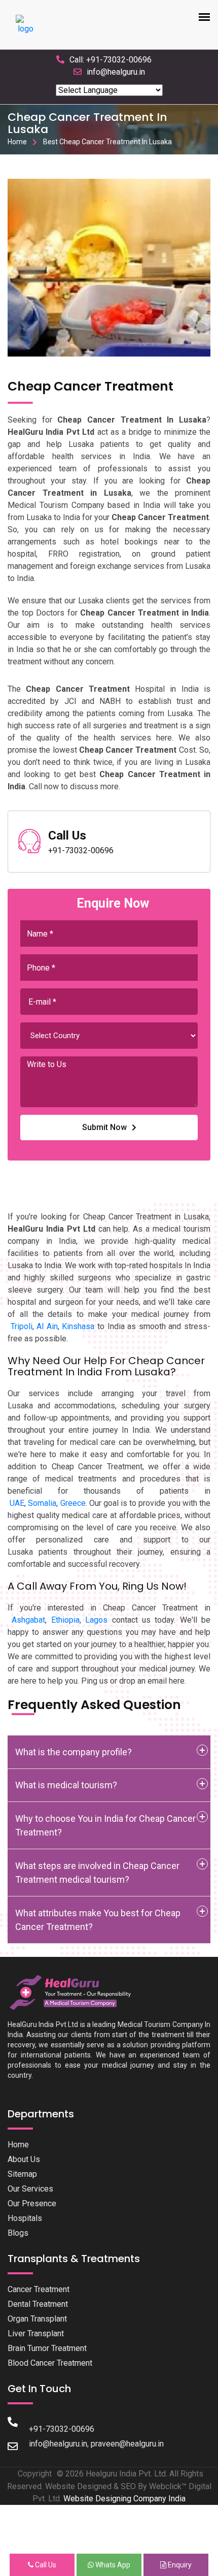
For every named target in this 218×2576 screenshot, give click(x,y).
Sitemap (22, 2174)
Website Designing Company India (124, 2499)
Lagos (96, 1620)
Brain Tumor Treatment (47, 2348)
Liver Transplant (36, 2333)
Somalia (42, 1503)
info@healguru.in (116, 72)
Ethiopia (65, 1620)
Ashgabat (28, 1620)
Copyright (35, 2474)
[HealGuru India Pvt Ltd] (75, 1992)
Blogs (18, 2233)
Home (17, 142)
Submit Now (104, 1127)
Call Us (45, 2565)
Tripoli (22, 1326)
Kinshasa (78, 1326)
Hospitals (25, 2218)
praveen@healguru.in (127, 2444)
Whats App (112, 2565)
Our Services (30, 2189)
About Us (24, 2159)
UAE (17, 1503)
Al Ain (47, 1326)
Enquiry (179, 2565)
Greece (73, 1503)
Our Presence (32, 2203)
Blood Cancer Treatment (50, 2363)
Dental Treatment (38, 2304)
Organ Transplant (37, 2319)
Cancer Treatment (39, 2289)
